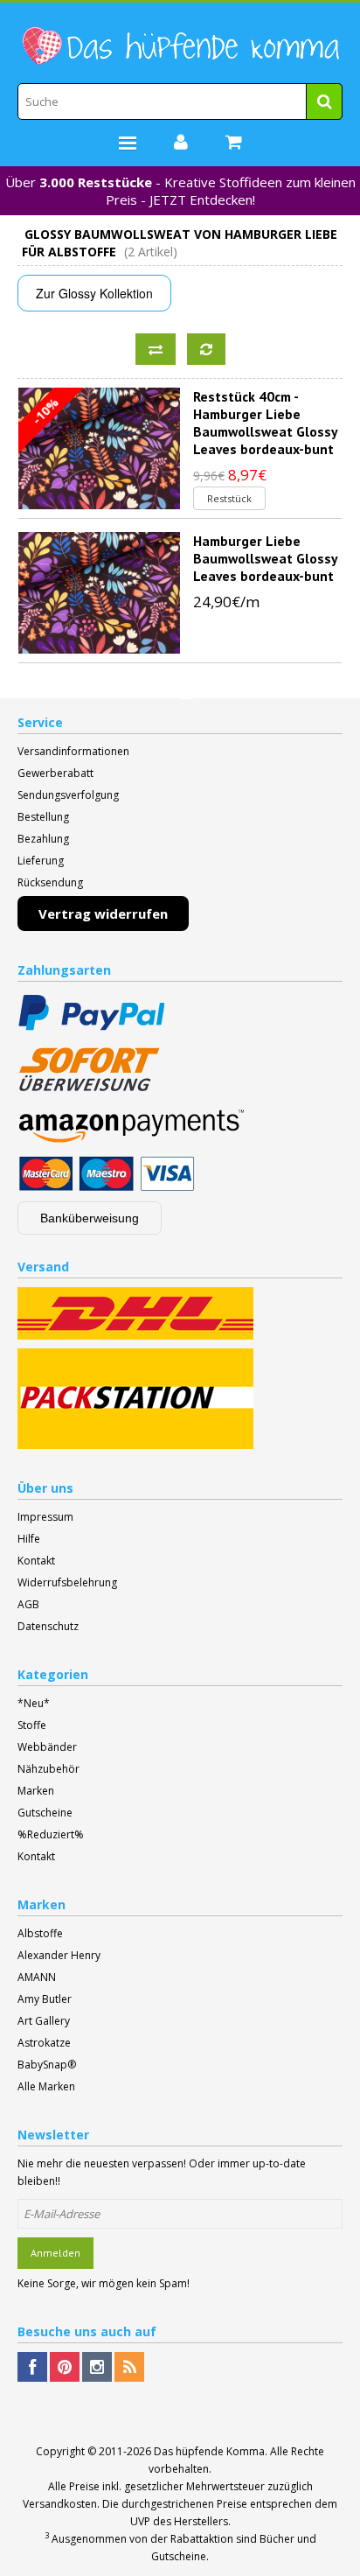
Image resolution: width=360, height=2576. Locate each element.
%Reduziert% (51, 1834)
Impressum (45, 1517)
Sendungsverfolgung (68, 795)
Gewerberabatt (55, 773)
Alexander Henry (59, 1955)
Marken (36, 1791)
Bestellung (43, 817)
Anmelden (55, 2253)
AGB (28, 1604)
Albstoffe (40, 1933)
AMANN (37, 1977)
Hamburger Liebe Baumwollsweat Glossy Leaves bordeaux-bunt (265, 558)
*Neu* (34, 1703)
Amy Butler (45, 1999)
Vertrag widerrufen (103, 913)
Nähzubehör (48, 1769)
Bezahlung (43, 839)
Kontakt (36, 1561)
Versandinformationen (73, 751)
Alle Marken (46, 2086)
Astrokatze (44, 2043)
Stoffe (32, 1725)
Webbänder (47, 1747)
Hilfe (29, 1539)
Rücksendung (50, 882)
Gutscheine (45, 1813)
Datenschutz (48, 1626)
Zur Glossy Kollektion (94, 293)
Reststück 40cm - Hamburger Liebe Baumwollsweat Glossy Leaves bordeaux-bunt (265, 423)
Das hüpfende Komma (209, 2451)
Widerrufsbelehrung (67, 1582)
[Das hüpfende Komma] (180, 46)
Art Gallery (44, 2021)
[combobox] (180, 101)
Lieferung (41, 861)
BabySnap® (47, 2065)
